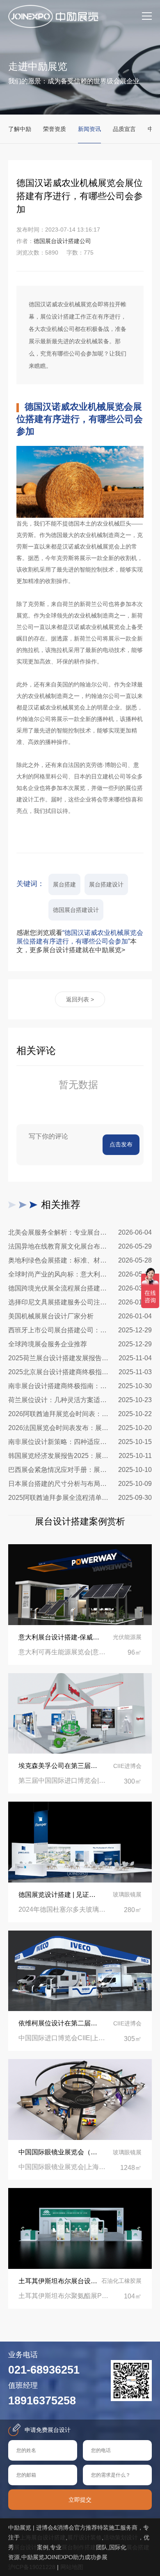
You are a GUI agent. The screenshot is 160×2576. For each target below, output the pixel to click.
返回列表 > (80, 999)
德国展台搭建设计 (76, 910)
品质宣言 (124, 129)
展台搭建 (64, 884)
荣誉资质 (55, 129)
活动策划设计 (121, 2537)
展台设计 (25, 2547)
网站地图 (72, 2567)
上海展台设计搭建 (43, 2537)
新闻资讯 (89, 129)
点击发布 (121, 1144)
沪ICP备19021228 (32, 2567)
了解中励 (20, 129)
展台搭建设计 (106, 884)
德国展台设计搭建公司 (62, 241)
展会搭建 (138, 2547)
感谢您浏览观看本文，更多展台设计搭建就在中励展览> (80, 941)
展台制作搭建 (79, 2547)
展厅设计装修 (85, 2537)
